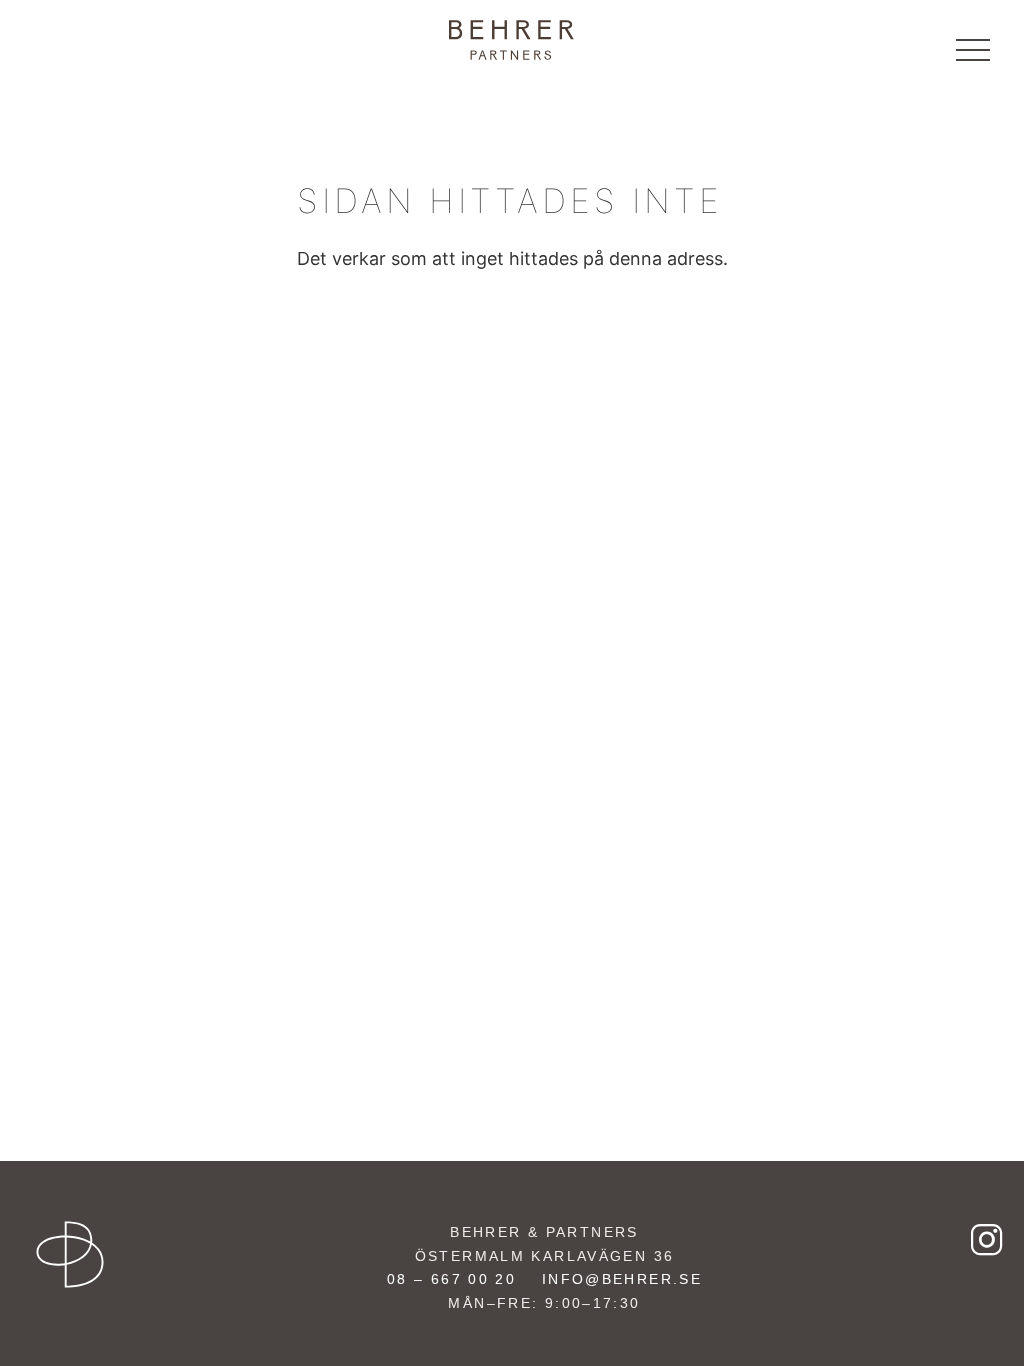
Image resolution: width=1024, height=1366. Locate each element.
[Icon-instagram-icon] (986, 1238)
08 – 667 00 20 (451, 1279)
